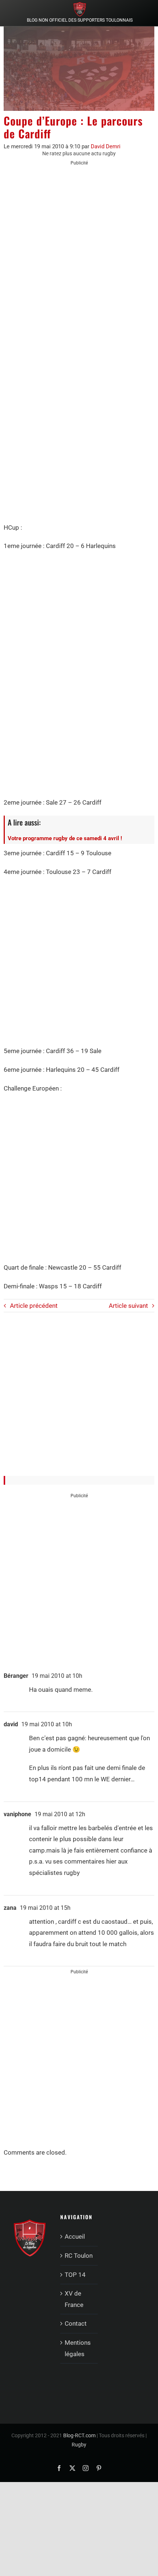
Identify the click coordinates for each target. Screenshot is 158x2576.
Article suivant (128, 1306)
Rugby (79, 2445)
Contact (76, 2323)
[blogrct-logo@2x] (80, 5)
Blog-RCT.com (79, 2435)
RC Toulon (79, 2256)
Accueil (75, 2236)
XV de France (74, 2299)
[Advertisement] (79, 254)
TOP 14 (75, 2275)
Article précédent (34, 1306)
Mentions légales (78, 2348)
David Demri (106, 146)
